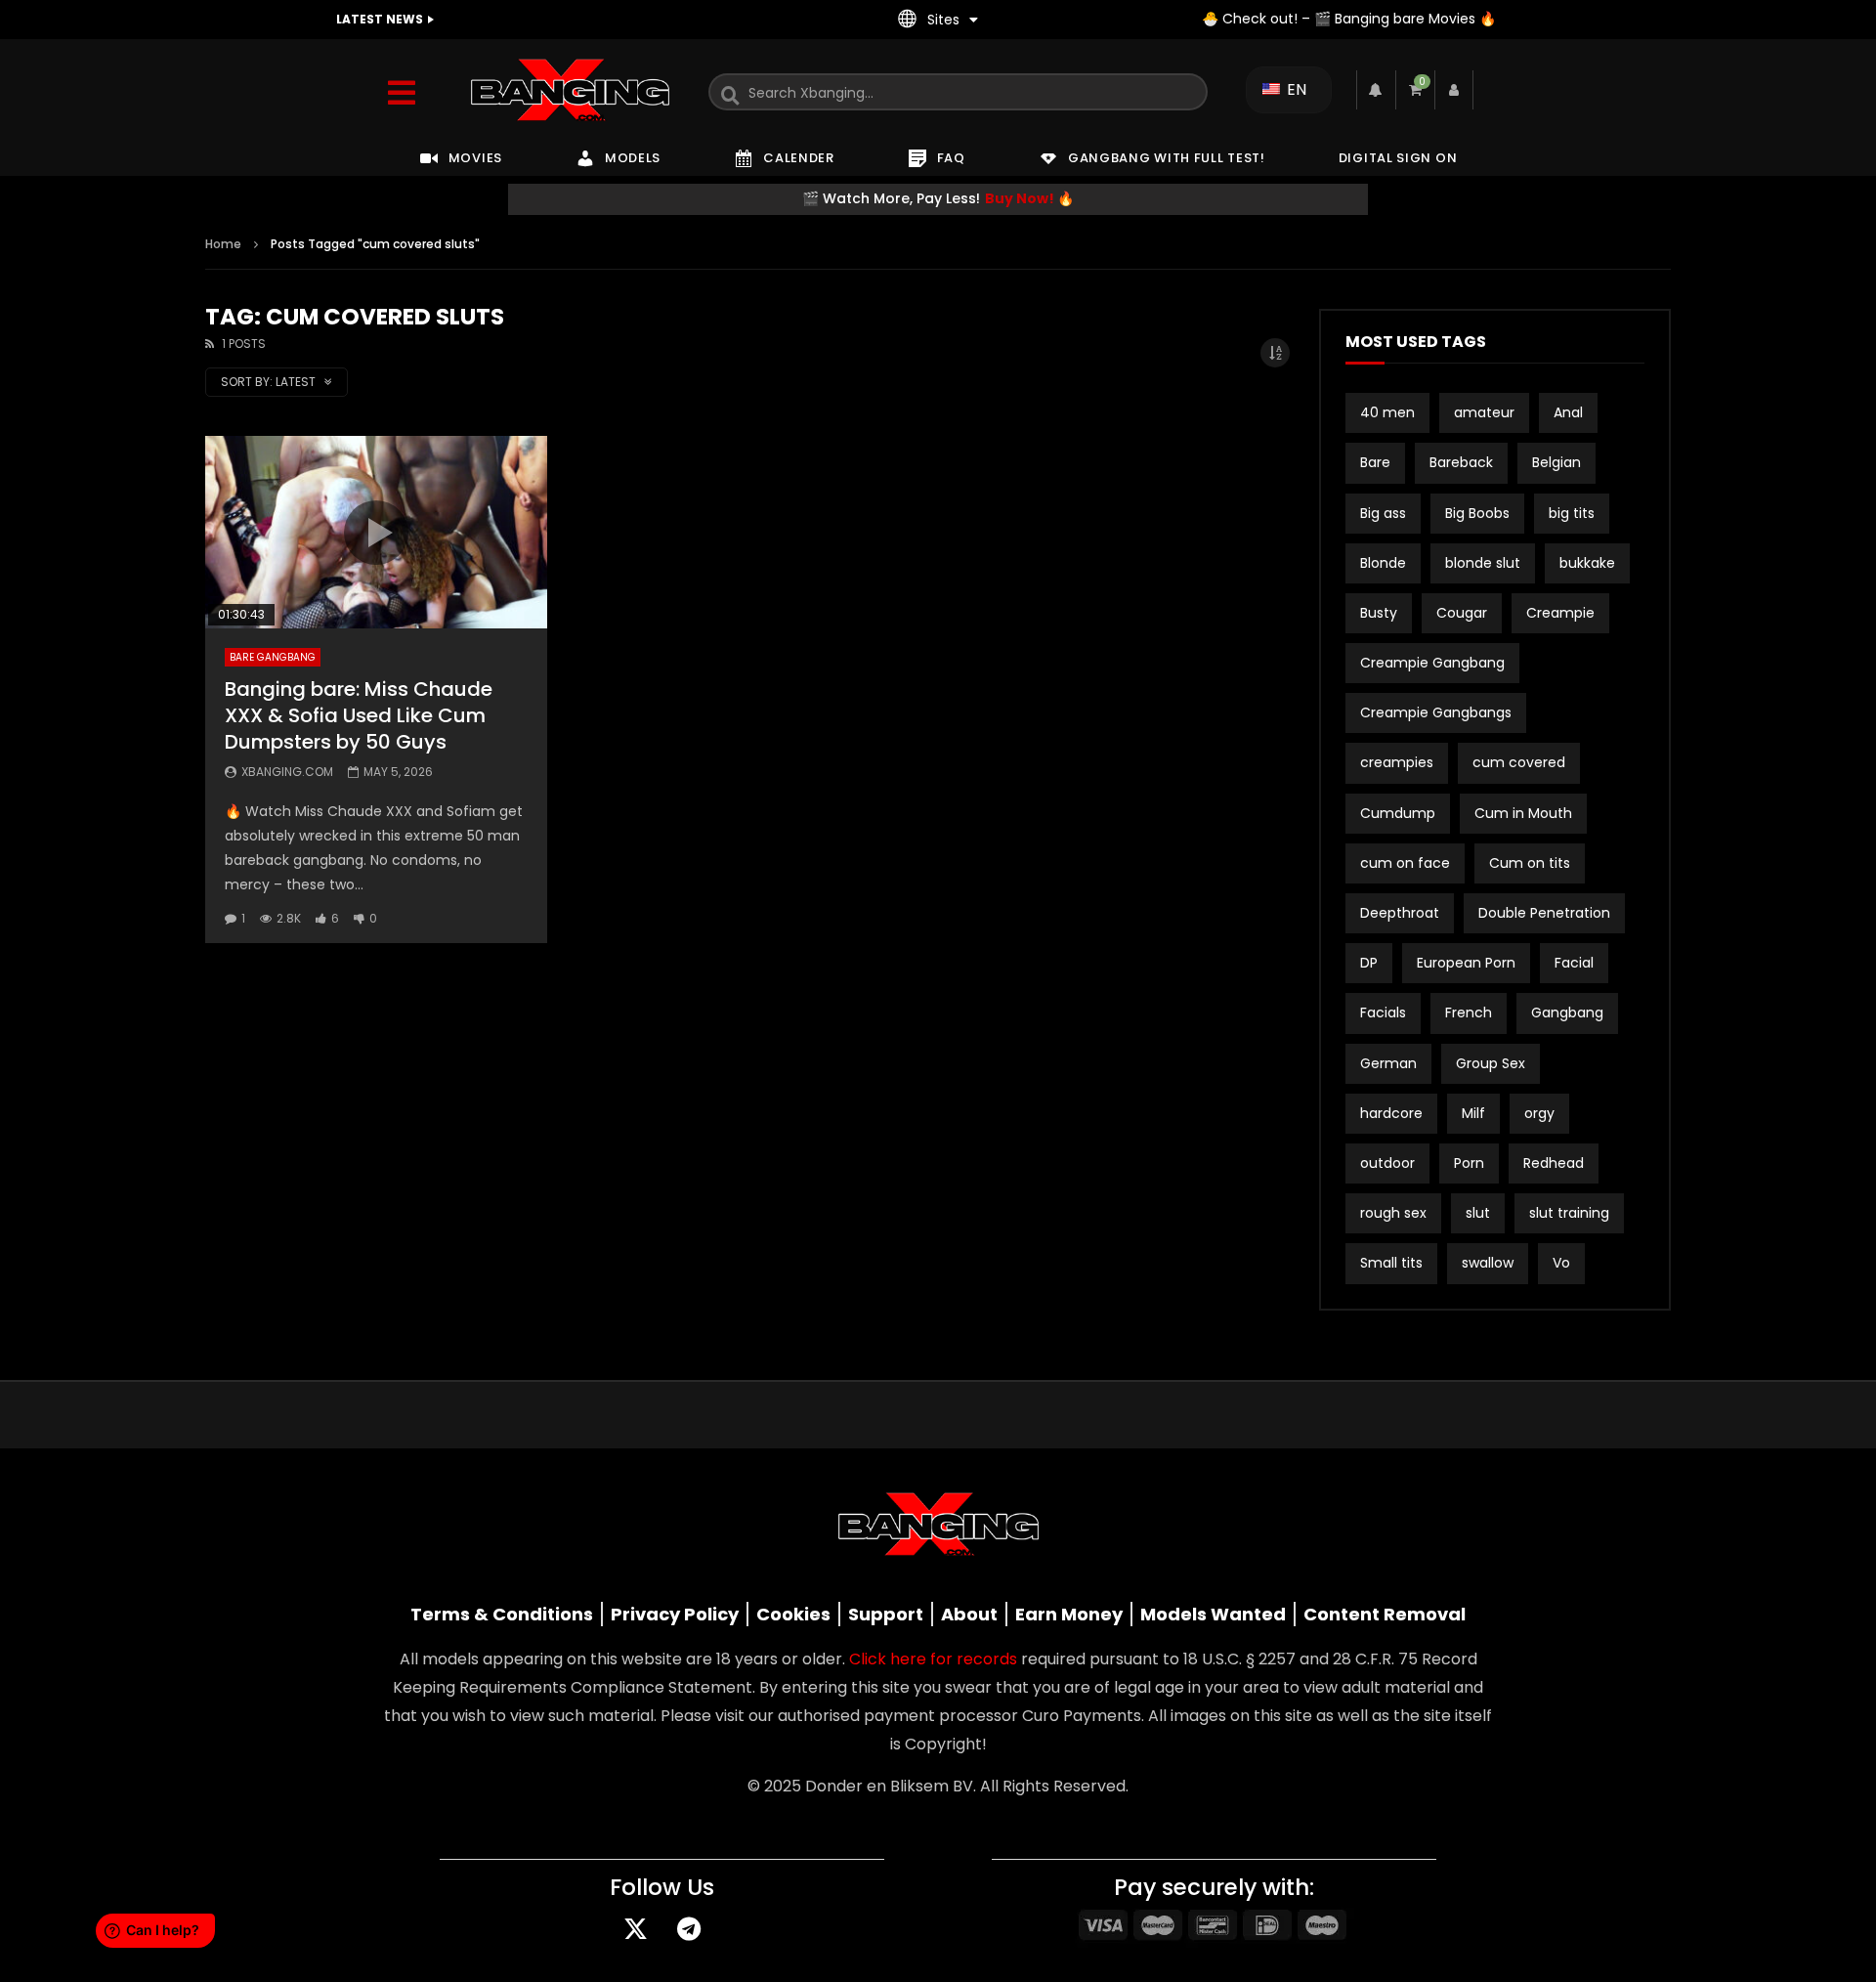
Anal (1568, 412)
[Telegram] (689, 1928)
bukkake (1587, 563)
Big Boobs (1477, 513)
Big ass (1383, 513)
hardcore (1391, 1113)
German (1388, 1063)
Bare (1375, 462)
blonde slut (1483, 563)
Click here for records (933, 1659)
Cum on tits (1530, 863)
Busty (1379, 613)
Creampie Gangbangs (1436, 712)
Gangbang (1567, 1013)
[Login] (1454, 90)
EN (1295, 89)
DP (1369, 963)
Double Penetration (1544, 913)
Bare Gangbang (273, 657)
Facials (1383, 1013)
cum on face (1405, 863)
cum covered (1519, 762)
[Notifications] (1376, 90)
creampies (1397, 762)
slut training (1569, 1213)
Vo (1561, 1263)
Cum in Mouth (1523, 813)
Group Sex (1491, 1063)
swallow (1488, 1263)
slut (1478, 1213)
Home (223, 244)
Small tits (1391, 1263)
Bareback (1461, 462)
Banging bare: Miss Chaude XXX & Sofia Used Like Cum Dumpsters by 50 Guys (359, 715)
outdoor (1387, 1163)
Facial (1574, 963)
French (1469, 1013)
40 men (1387, 412)
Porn (1469, 1163)
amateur (1484, 412)
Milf (1473, 1113)
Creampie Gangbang (1432, 663)
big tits (1572, 513)
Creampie (1560, 613)
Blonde (1383, 563)
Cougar (1462, 613)
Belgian (1556, 462)
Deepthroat (1400, 913)
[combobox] (958, 92)
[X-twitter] (635, 1928)
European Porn (1466, 963)
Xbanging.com (287, 772)
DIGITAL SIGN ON (1398, 158)
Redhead (1554, 1163)
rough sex (1393, 1213)
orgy (1539, 1113)
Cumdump (1398, 813)
